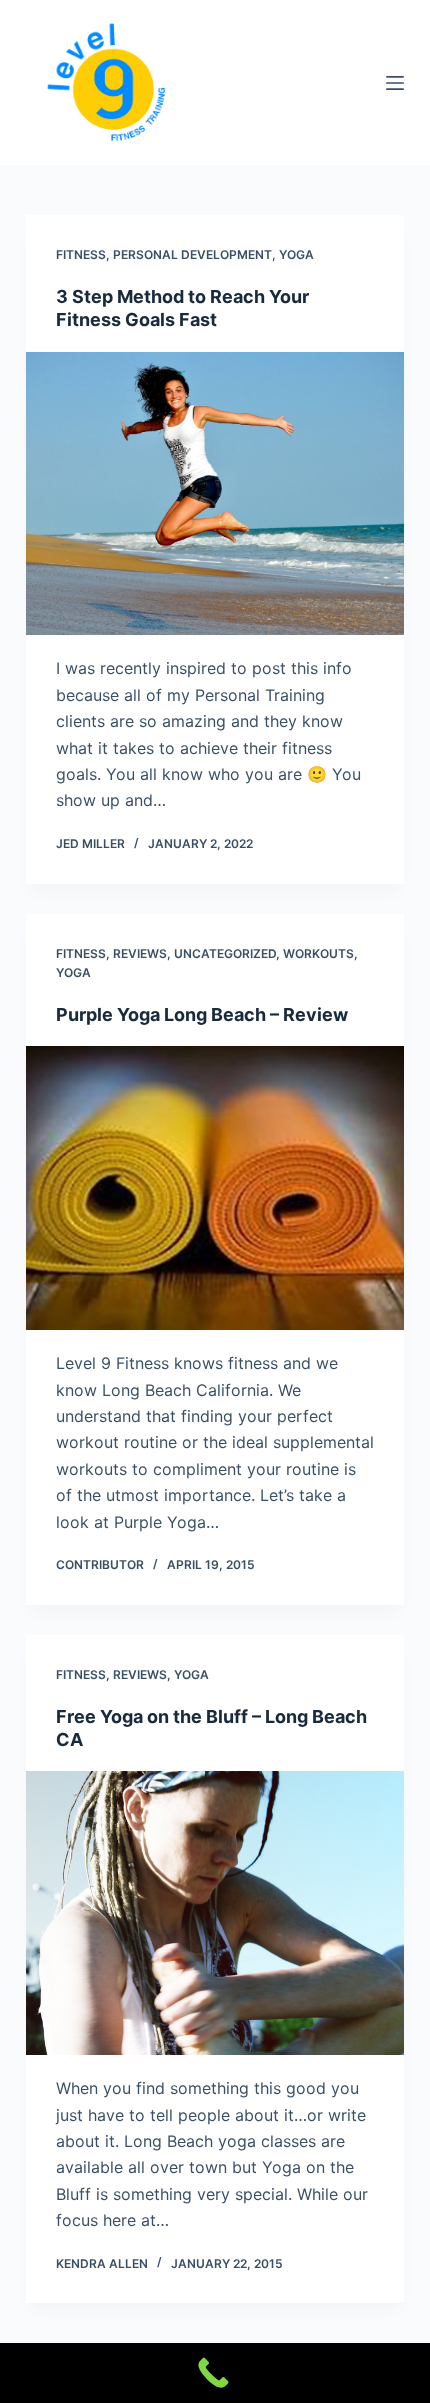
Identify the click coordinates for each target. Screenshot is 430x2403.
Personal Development (192, 254)
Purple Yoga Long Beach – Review (202, 1014)
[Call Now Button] (215, 2373)
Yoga (296, 254)
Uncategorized (225, 953)
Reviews (140, 953)
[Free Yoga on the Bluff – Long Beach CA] (215, 1913)
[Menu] (395, 83)
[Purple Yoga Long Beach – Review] (215, 1188)
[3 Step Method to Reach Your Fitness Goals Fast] (215, 494)
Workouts (318, 953)
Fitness (81, 254)
